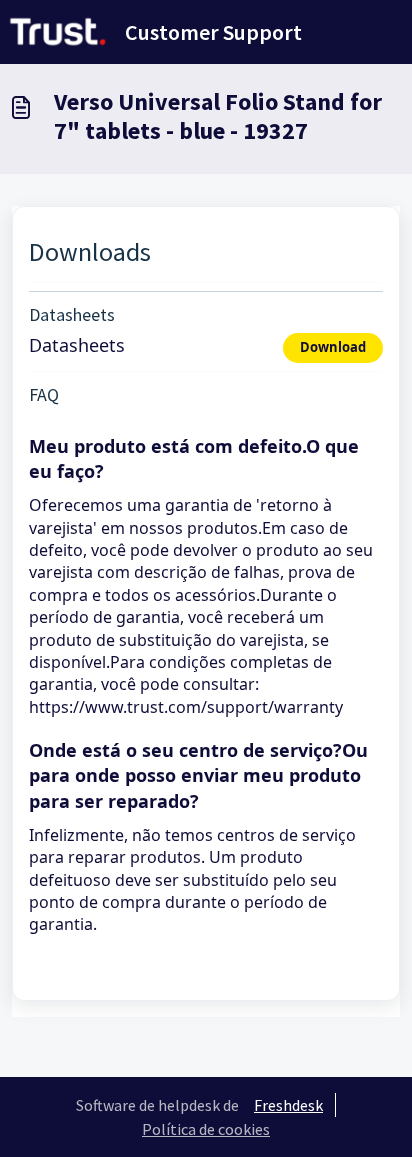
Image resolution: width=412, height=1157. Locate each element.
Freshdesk (288, 1105)
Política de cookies (206, 1129)
